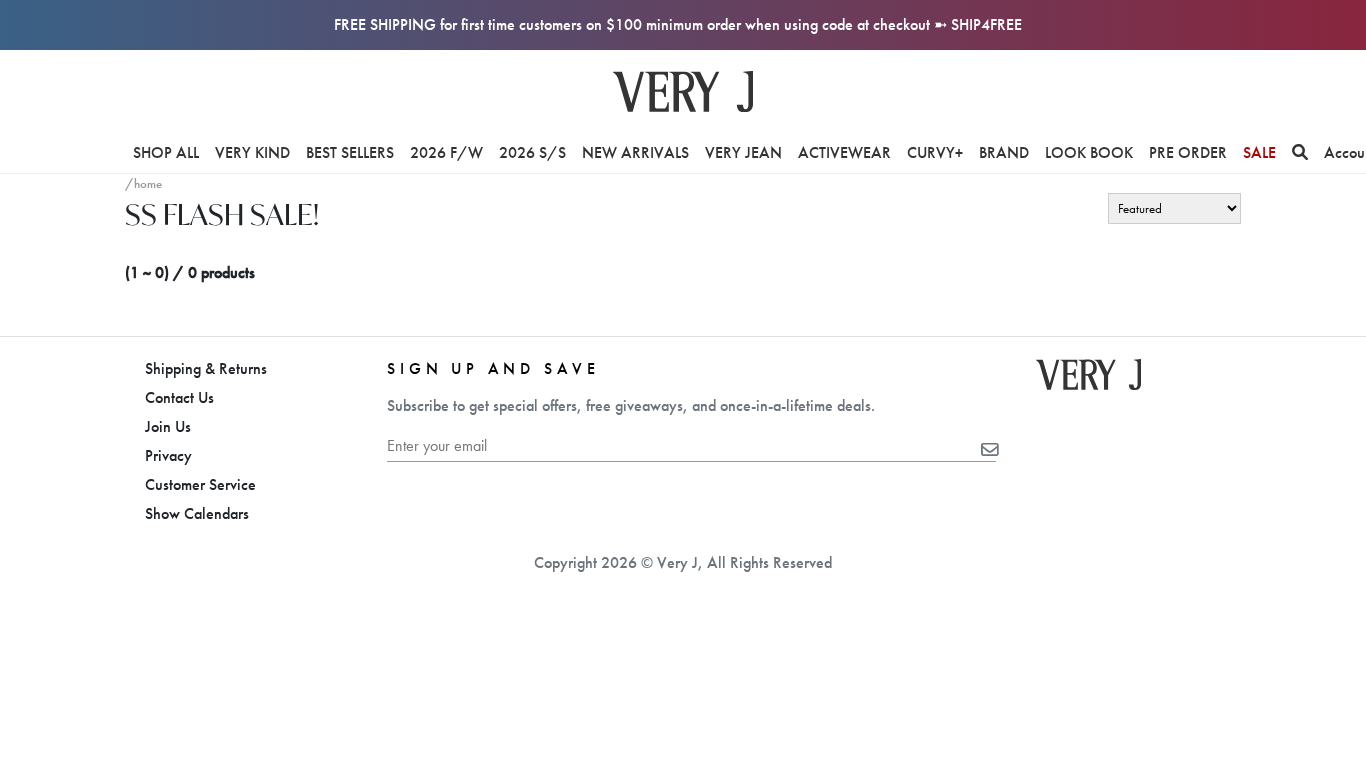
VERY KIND (252, 152)
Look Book (1089, 152)
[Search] (1300, 152)
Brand (1004, 152)
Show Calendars (197, 513)
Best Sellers (350, 152)
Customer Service (200, 484)
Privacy (168, 455)
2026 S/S (532, 152)
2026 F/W (446, 152)
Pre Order (1188, 152)
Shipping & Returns (206, 368)
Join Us (168, 426)
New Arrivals (635, 152)
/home (143, 183)
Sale (1259, 152)
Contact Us (179, 397)
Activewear (844, 152)
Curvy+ (935, 152)
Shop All (166, 152)
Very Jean (743, 152)
